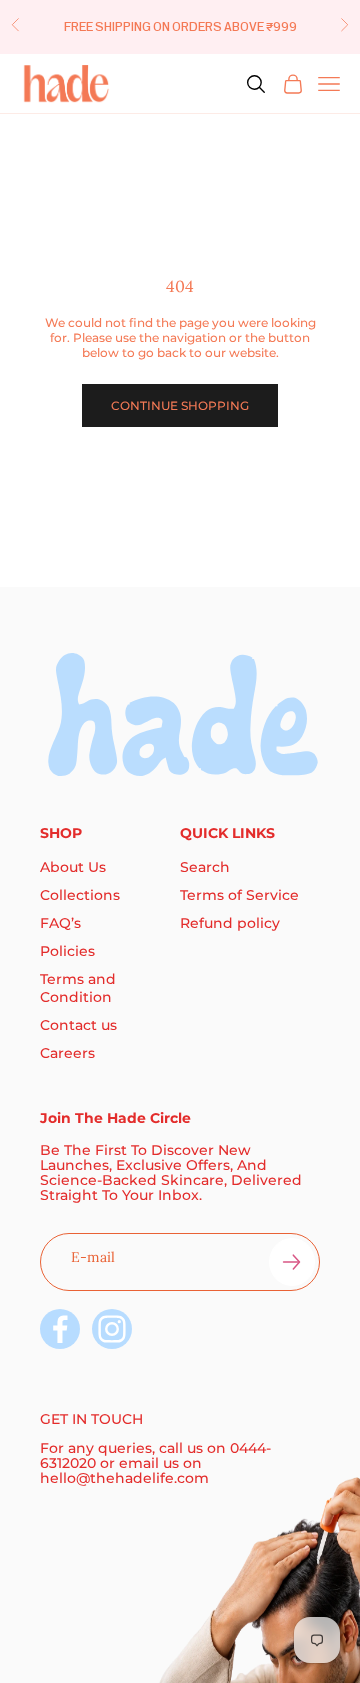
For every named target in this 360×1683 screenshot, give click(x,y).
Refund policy (230, 923)
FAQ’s (60, 923)
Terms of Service (239, 895)
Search (205, 867)
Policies (67, 951)
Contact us (78, 1025)
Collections (80, 895)
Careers (67, 1053)
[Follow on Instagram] (112, 1329)
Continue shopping (180, 405)
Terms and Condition (78, 988)
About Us (73, 867)
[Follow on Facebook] (60, 1329)
